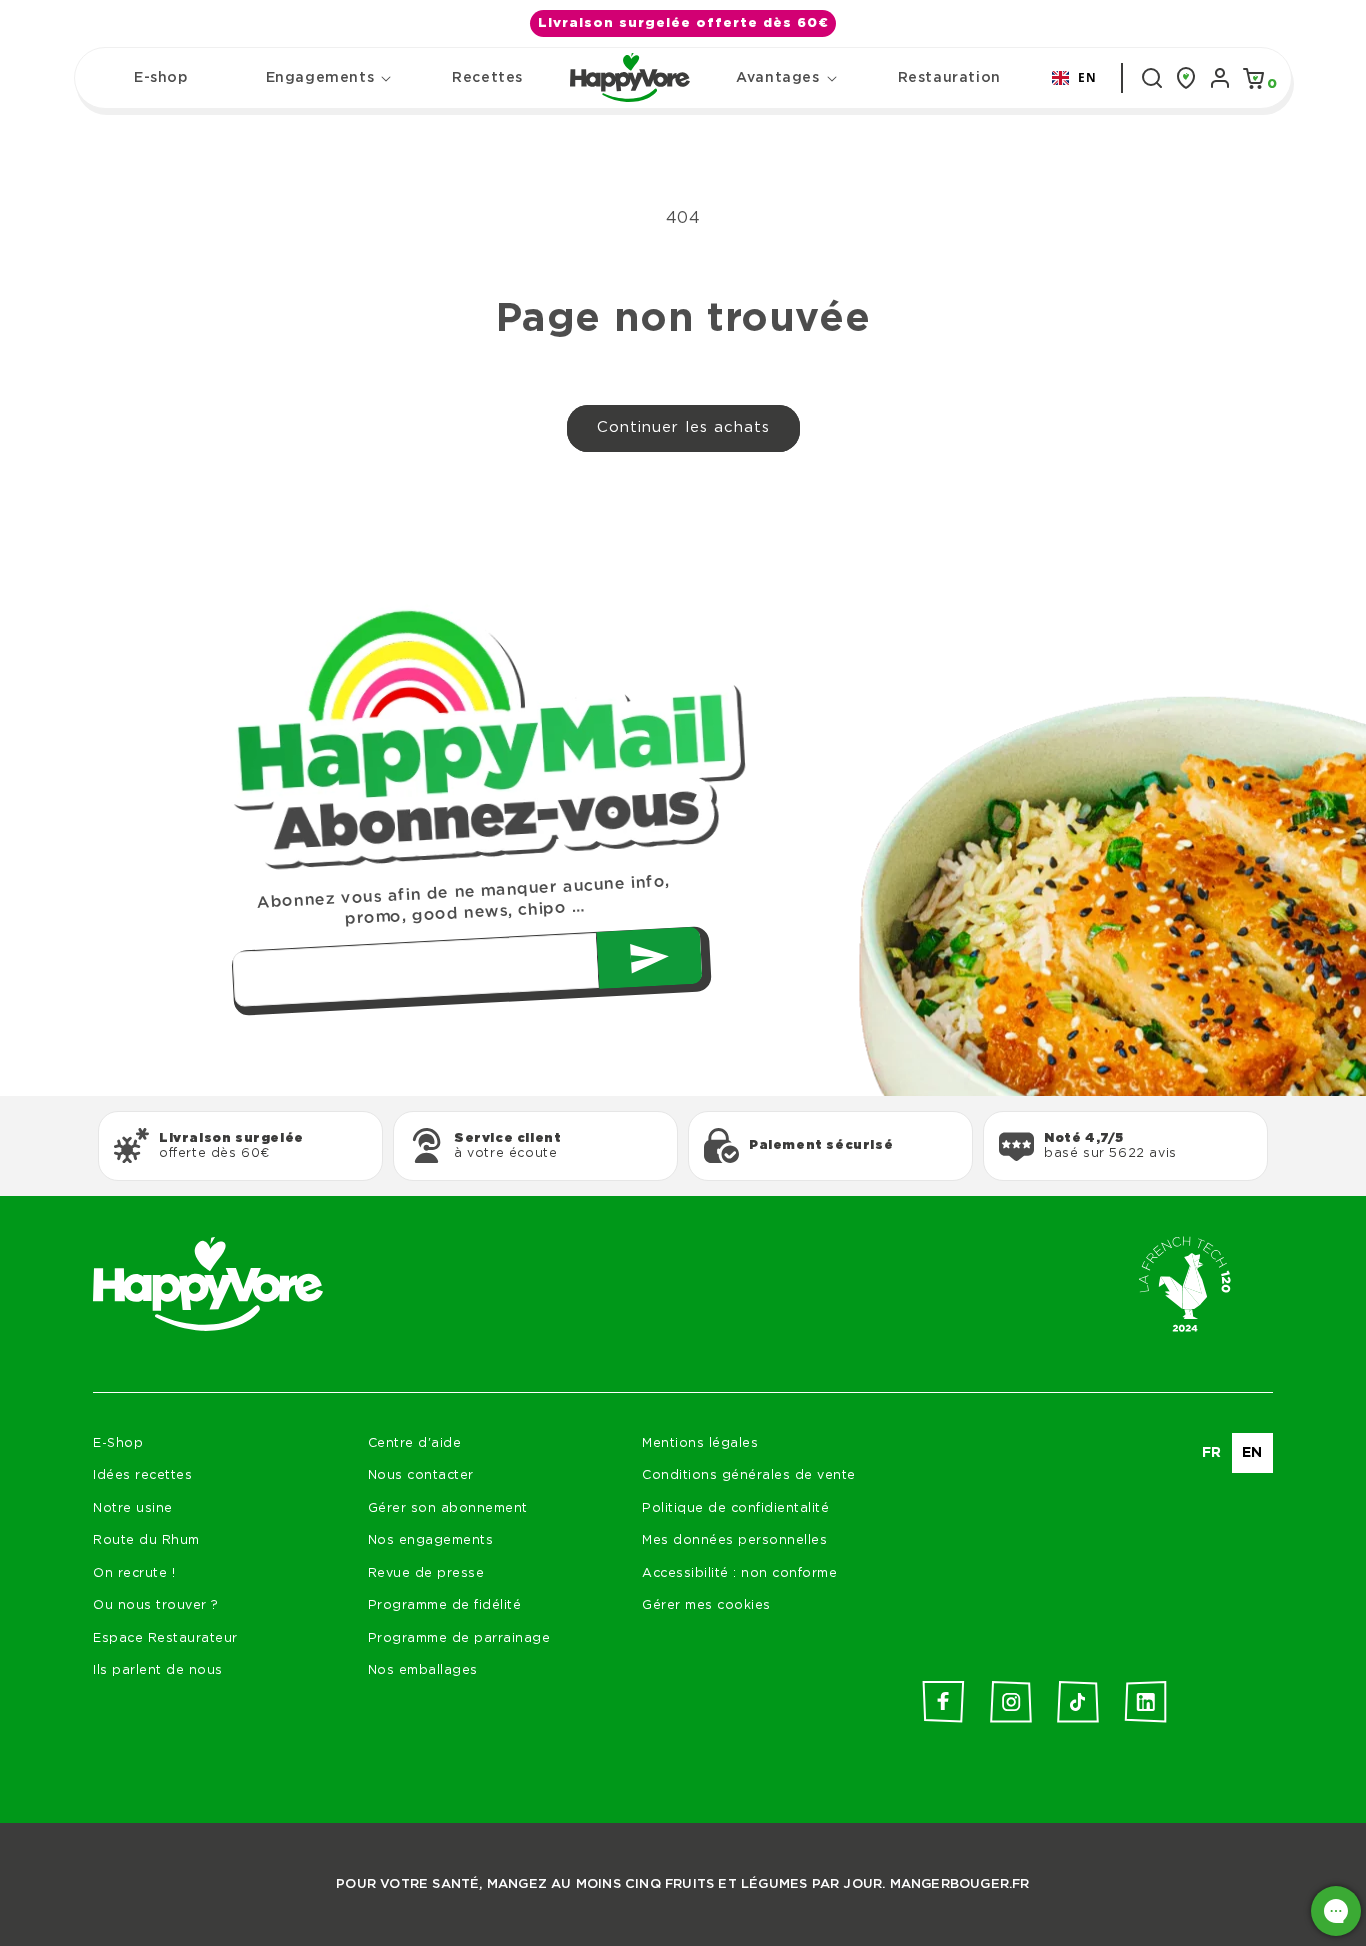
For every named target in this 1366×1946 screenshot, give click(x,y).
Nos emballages (423, 1670)
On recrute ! (134, 1573)
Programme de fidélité (445, 1605)
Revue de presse (426, 1573)
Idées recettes (142, 1475)
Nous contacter (421, 1475)
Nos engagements (431, 1540)
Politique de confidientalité (735, 1508)
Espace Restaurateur (165, 1638)
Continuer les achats (683, 427)
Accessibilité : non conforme (739, 1573)
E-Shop (118, 1443)
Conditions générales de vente (749, 1475)
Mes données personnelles (734, 1540)
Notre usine (133, 1508)
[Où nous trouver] (1186, 78)
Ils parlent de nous (158, 1670)
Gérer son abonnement (448, 1508)
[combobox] (1074, 78)
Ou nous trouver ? (156, 1605)
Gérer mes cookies (706, 1605)
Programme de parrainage (459, 1638)
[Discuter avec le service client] (1336, 1911)
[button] (320, 78)
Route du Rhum (146, 1540)
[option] (1212, 1453)
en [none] (1252, 1453)
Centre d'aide (415, 1443)
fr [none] (1212, 1453)
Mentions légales (700, 1443)
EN (1087, 77)
